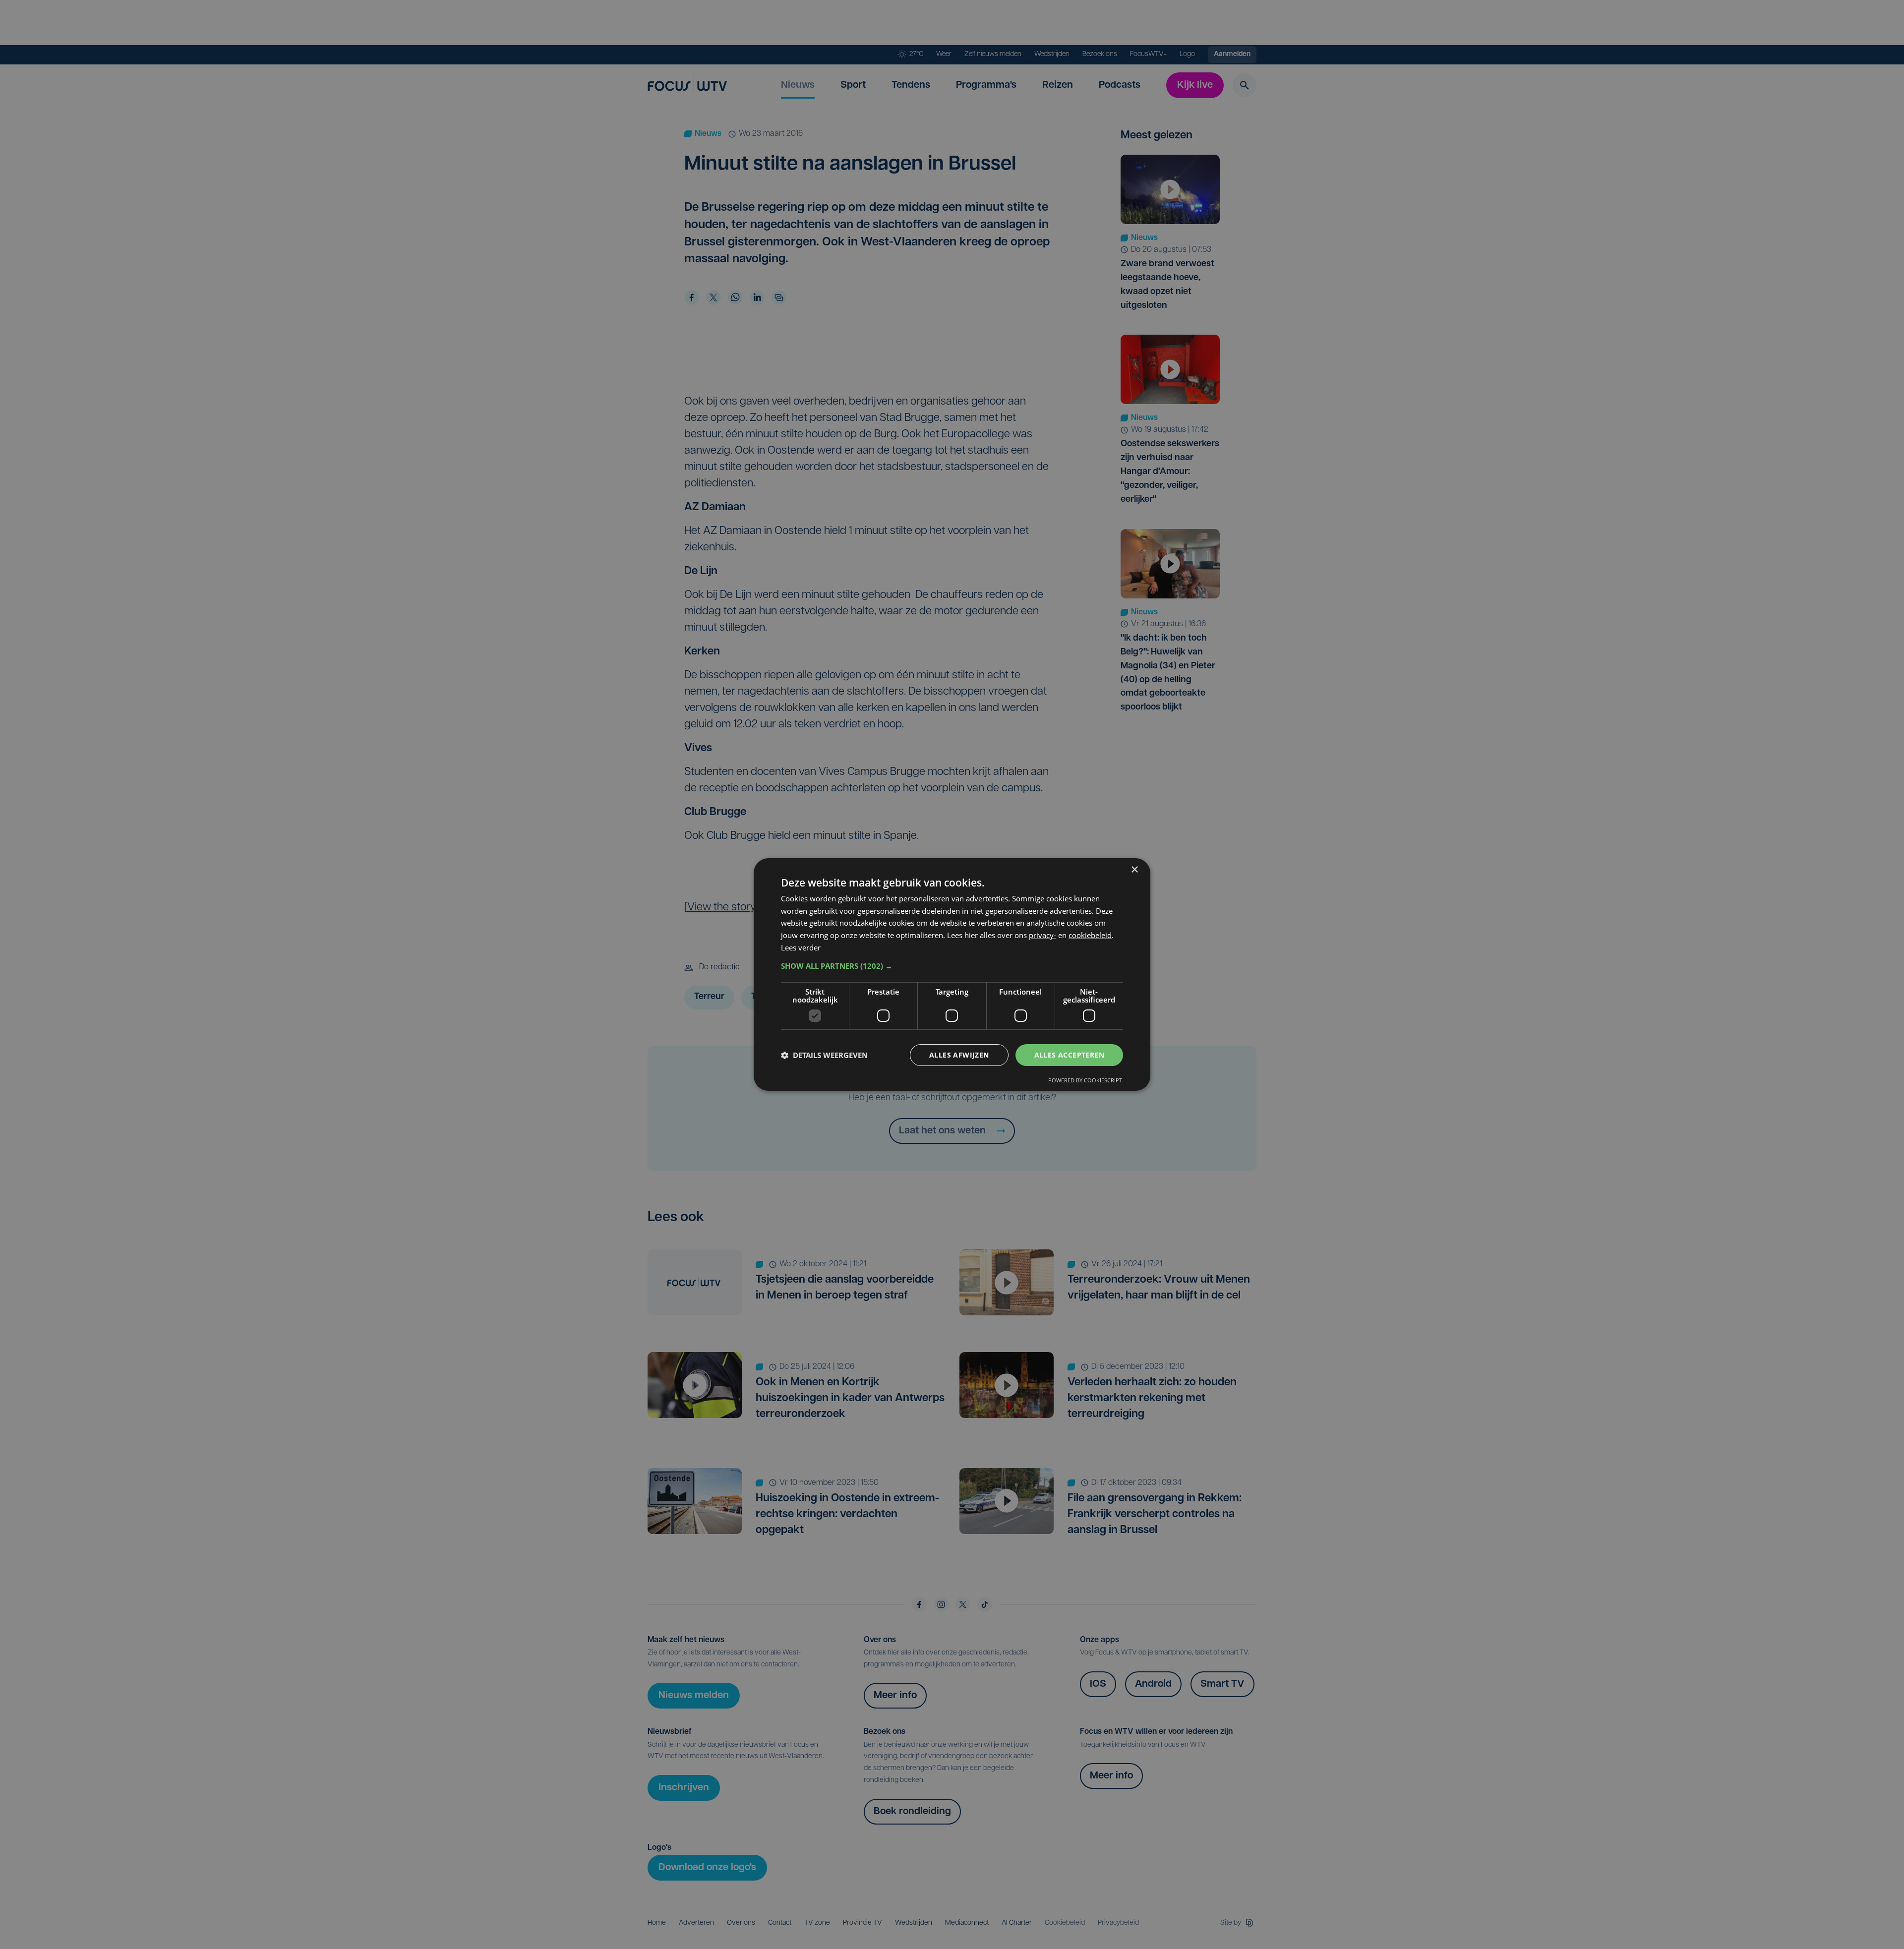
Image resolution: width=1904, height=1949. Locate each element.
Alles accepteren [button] (1069, 1055)
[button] (952, 966)
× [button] (1134, 870)
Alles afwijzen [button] (959, 1055)
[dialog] (952, 975)
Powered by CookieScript (1085, 1080)
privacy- (1042, 935)
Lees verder (801, 947)
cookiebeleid (1090, 935)
